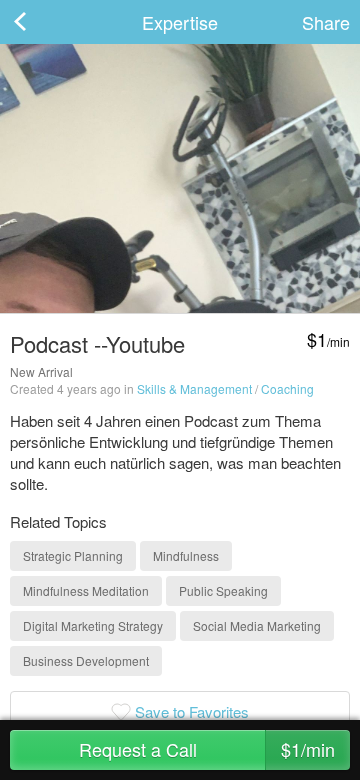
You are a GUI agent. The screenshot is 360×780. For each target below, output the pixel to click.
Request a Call (207, 749)
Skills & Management (194, 388)
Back (40, 22)
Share (326, 22)
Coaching (287, 388)
